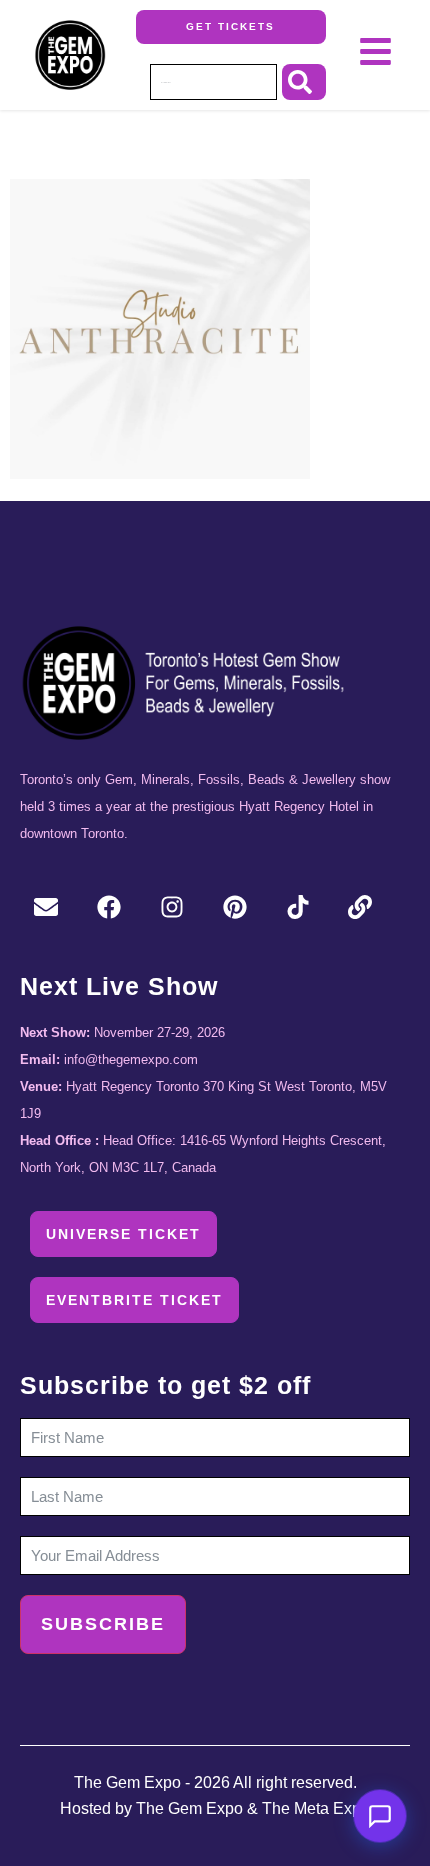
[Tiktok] (297, 908)
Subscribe (103, 1625)
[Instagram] (172, 908)
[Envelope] (46, 908)
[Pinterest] (234, 908)
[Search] (304, 82)
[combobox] (213, 82)
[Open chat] (380, 1816)
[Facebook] (109, 908)
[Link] (360, 908)
